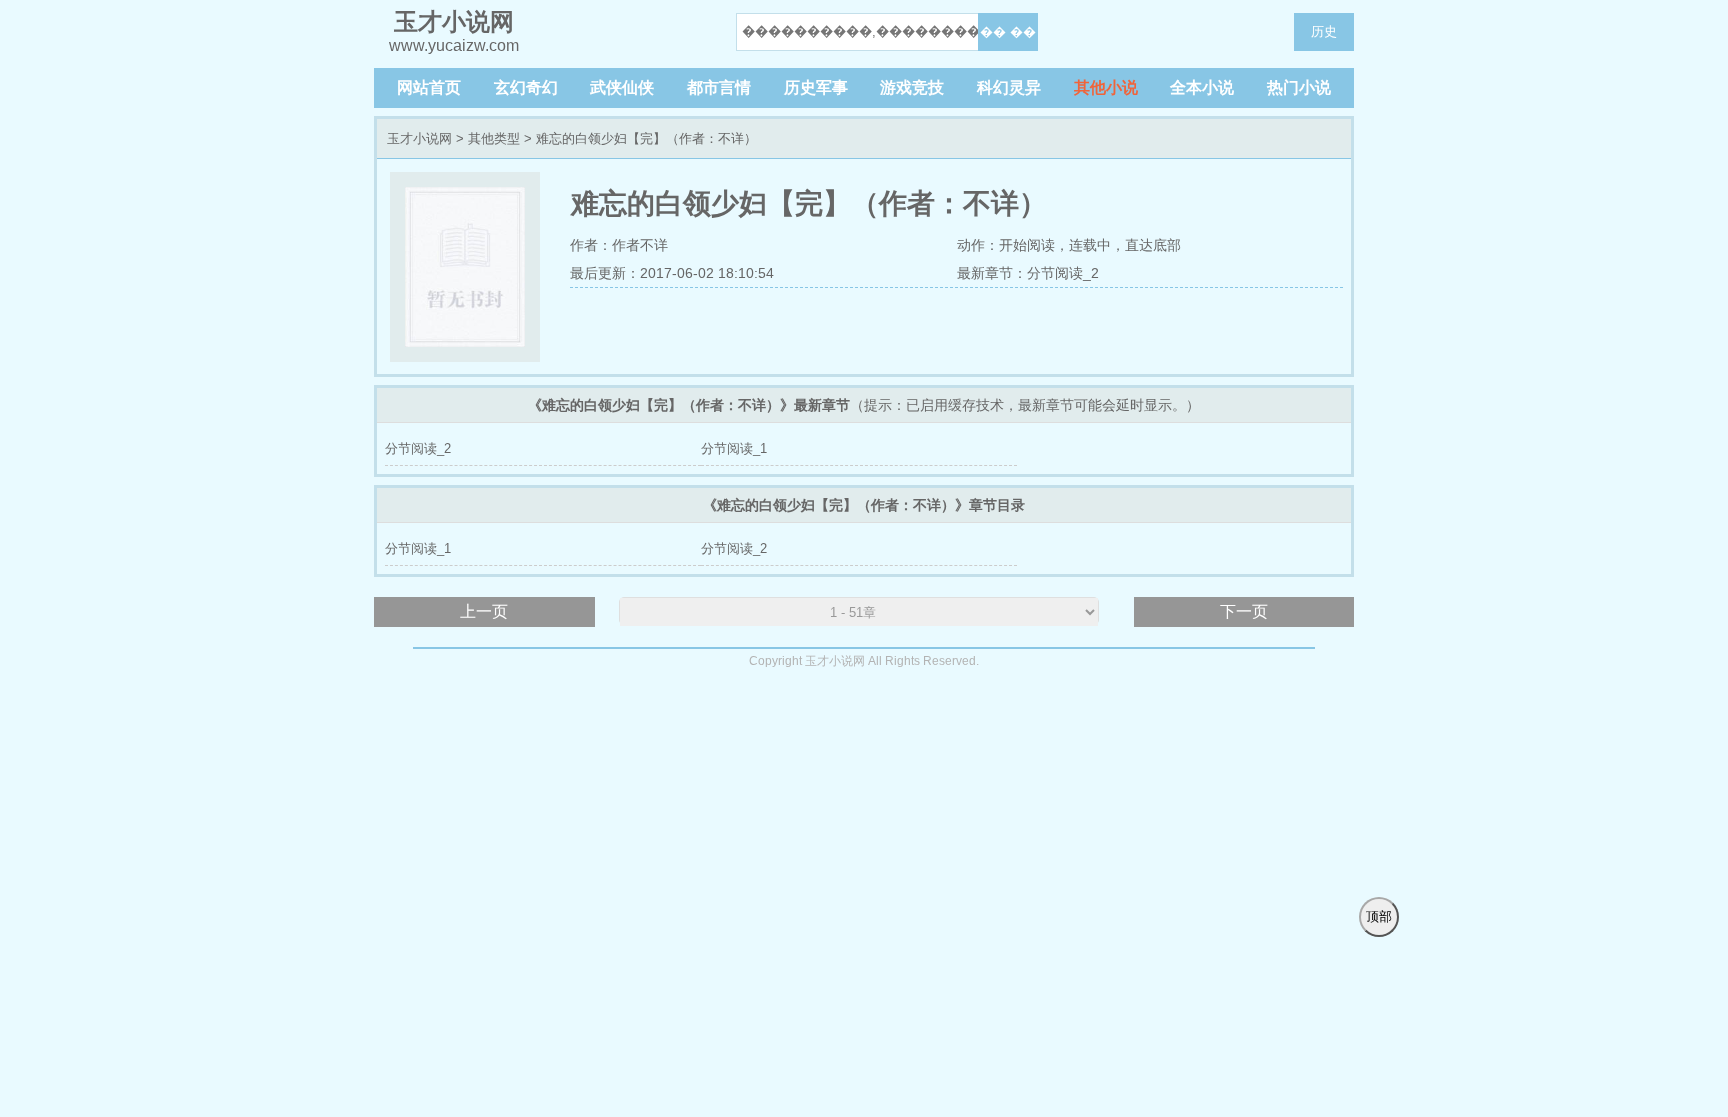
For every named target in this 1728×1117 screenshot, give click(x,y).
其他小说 (1106, 87)
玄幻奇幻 (526, 87)
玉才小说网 (419, 138)
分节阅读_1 (734, 448)
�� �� (1008, 31)
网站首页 (429, 87)
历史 (1324, 31)
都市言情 (719, 87)
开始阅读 (1027, 245)
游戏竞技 (912, 87)
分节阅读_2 (1063, 273)
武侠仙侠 (622, 87)
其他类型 (494, 138)
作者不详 (640, 245)
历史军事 (816, 87)
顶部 (1379, 916)
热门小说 (1299, 87)
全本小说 (1202, 87)
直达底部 (1153, 245)
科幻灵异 (1009, 87)
